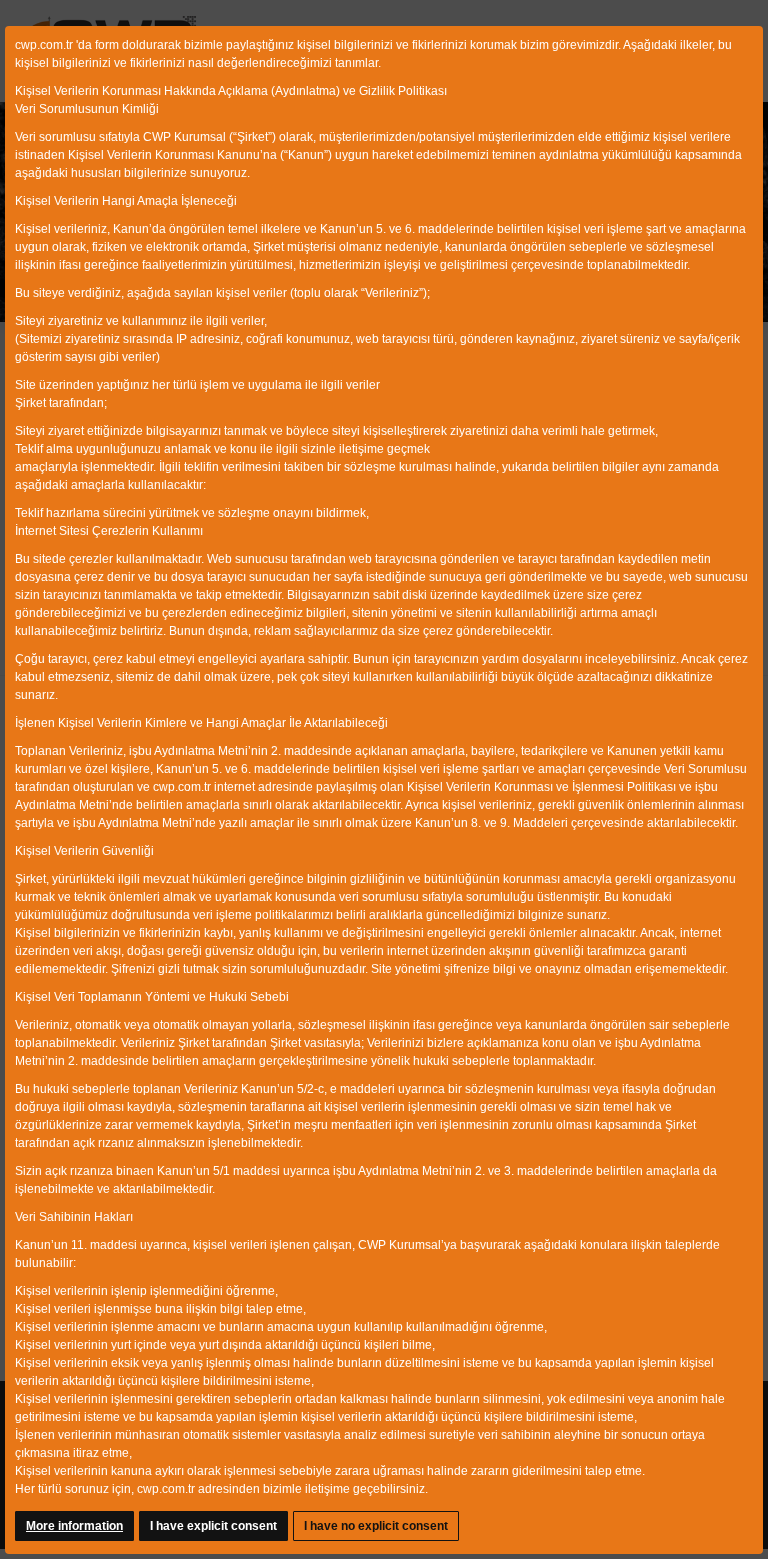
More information (74, 1526)
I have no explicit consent (376, 1526)
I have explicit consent (213, 1526)
